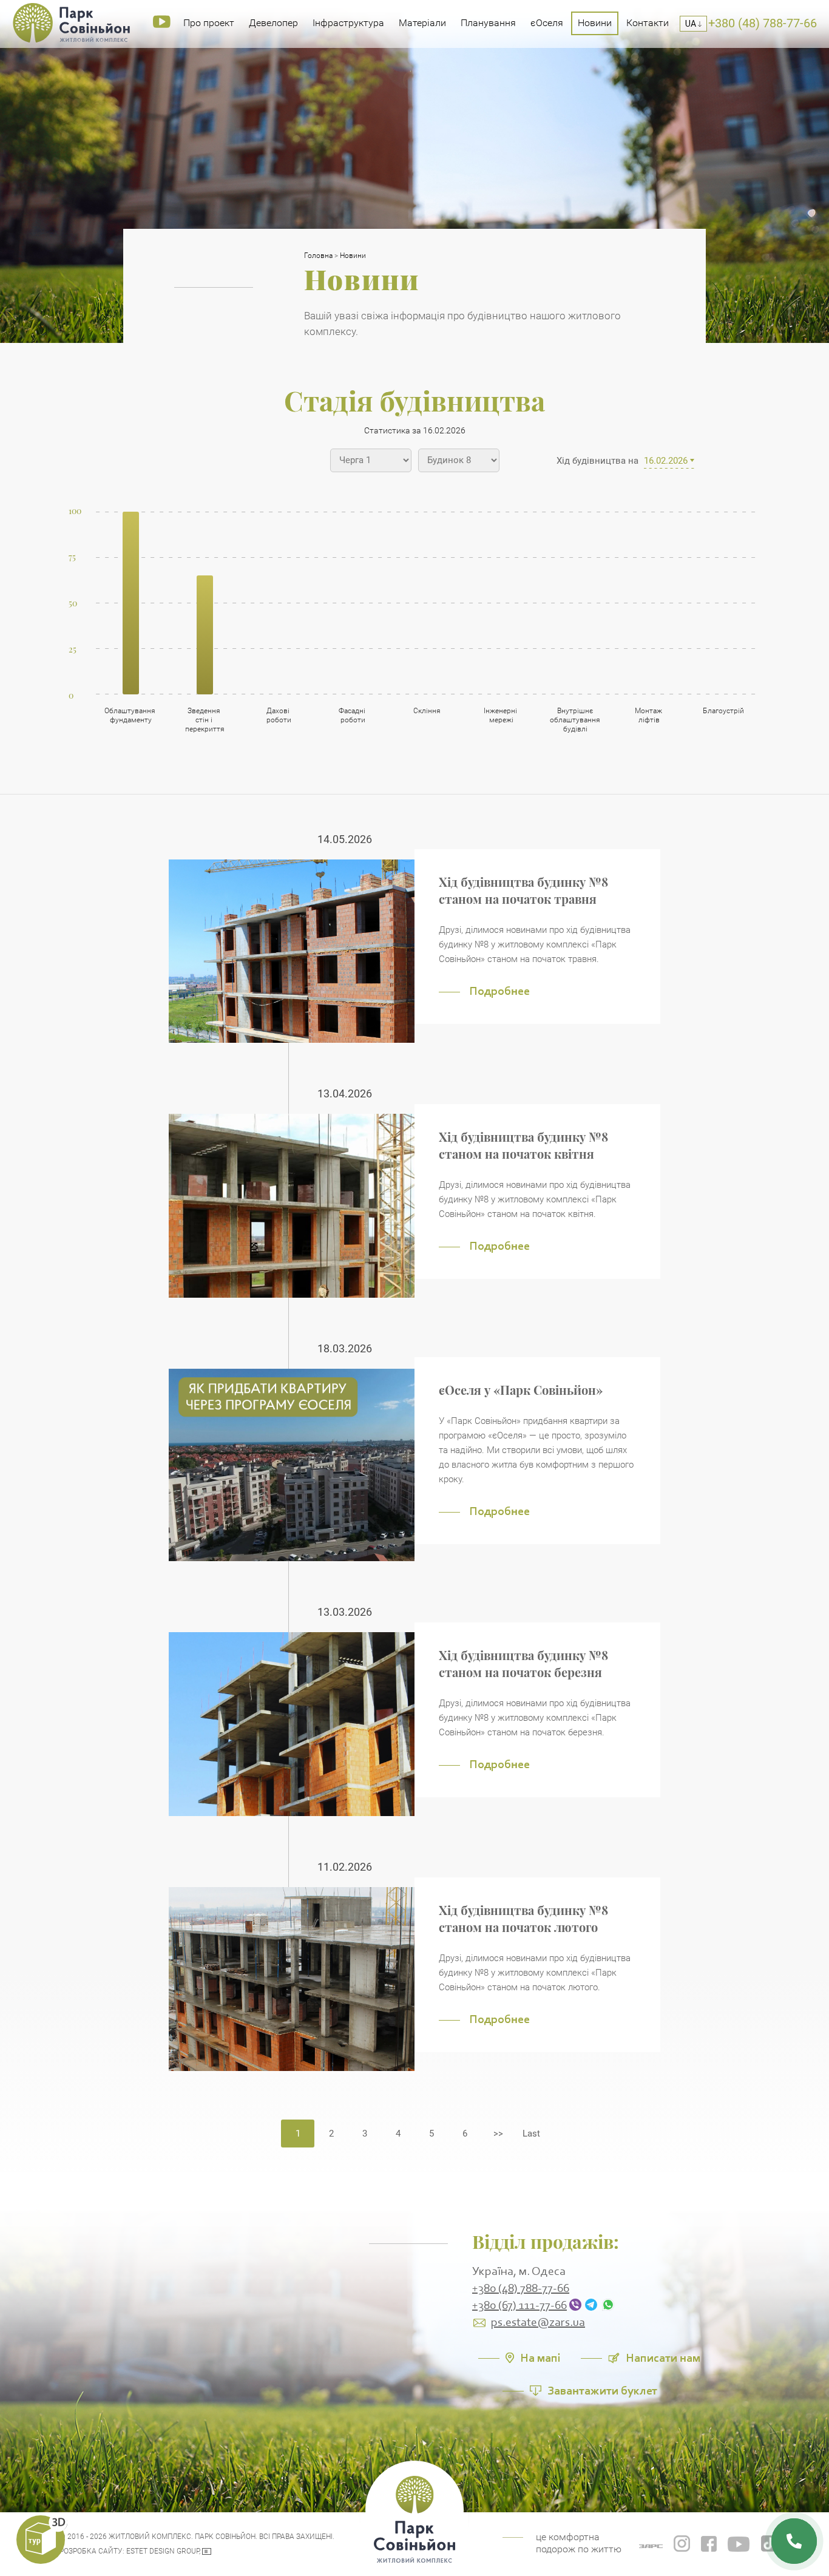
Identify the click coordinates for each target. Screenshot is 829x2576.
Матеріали (422, 23)
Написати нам (663, 2357)
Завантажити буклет (602, 2390)
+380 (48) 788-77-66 (521, 2289)
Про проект (209, 23)
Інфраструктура (348, 23)
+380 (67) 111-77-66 (519, 2306)
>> (498, 2134)
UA (692, 24)
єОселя (547, 23)
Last (531, 2134)
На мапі (540, 2357)
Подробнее (499, 991)
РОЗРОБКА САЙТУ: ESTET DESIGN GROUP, (130, 2551)
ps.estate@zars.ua (538, 2323)
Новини (595, 23)
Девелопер (273, 23)
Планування (488, 23)
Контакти (648, 23)
